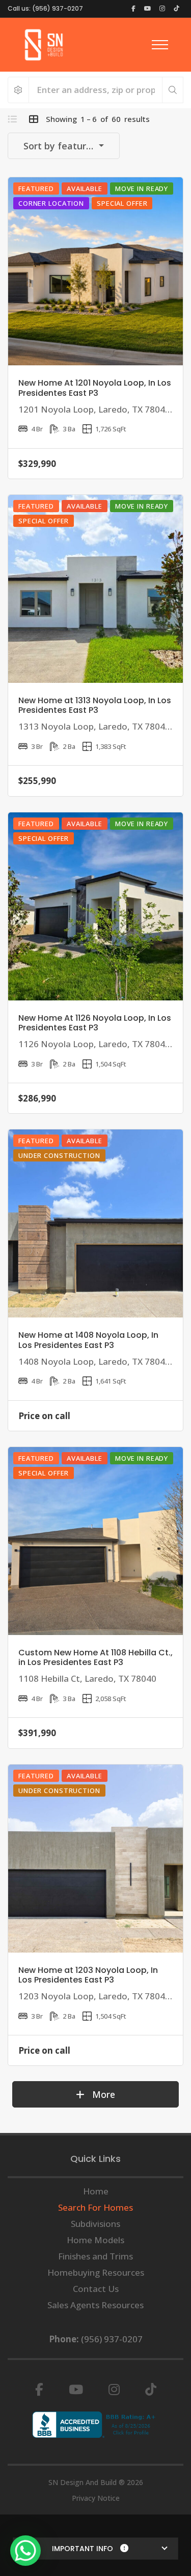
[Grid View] (34, 119)
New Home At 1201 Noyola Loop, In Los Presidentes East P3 (95, 388)
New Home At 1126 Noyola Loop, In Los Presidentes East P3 (95, 1023)
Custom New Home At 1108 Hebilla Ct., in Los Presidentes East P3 (95, 1657)
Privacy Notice (96, 2498)
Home (96, 2191)
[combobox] (64, 146)
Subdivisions (95, 2224)
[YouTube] (76, 2390)
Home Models (95, 2240)
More (102, 2094)
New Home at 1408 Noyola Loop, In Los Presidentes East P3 (88, 1340)
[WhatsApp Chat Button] (25, 2551)
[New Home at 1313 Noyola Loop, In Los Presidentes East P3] (95, 589)
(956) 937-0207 (112, 2339)
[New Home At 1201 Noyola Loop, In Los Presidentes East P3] (95, 271)
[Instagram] (114, 2390)
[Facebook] (39, 2390)
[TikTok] (151, 2390)
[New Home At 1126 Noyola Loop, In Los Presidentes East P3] (95, 906)
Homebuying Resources (96, 2272)
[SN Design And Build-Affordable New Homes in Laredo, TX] (44, 45)
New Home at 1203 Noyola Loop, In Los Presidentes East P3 (88, 1975)
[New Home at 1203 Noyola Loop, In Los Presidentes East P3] (95, 1859)
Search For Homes (95, 2207)
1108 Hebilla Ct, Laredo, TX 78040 (87, 1678)
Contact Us (96, 2289)
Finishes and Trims (95, 2256)
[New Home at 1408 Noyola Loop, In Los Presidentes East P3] (95, 1223)
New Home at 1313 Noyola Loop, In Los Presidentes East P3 (95, 705)
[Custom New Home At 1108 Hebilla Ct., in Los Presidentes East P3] (95, 1541)
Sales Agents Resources (95, 2305)
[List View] (12, 119)
